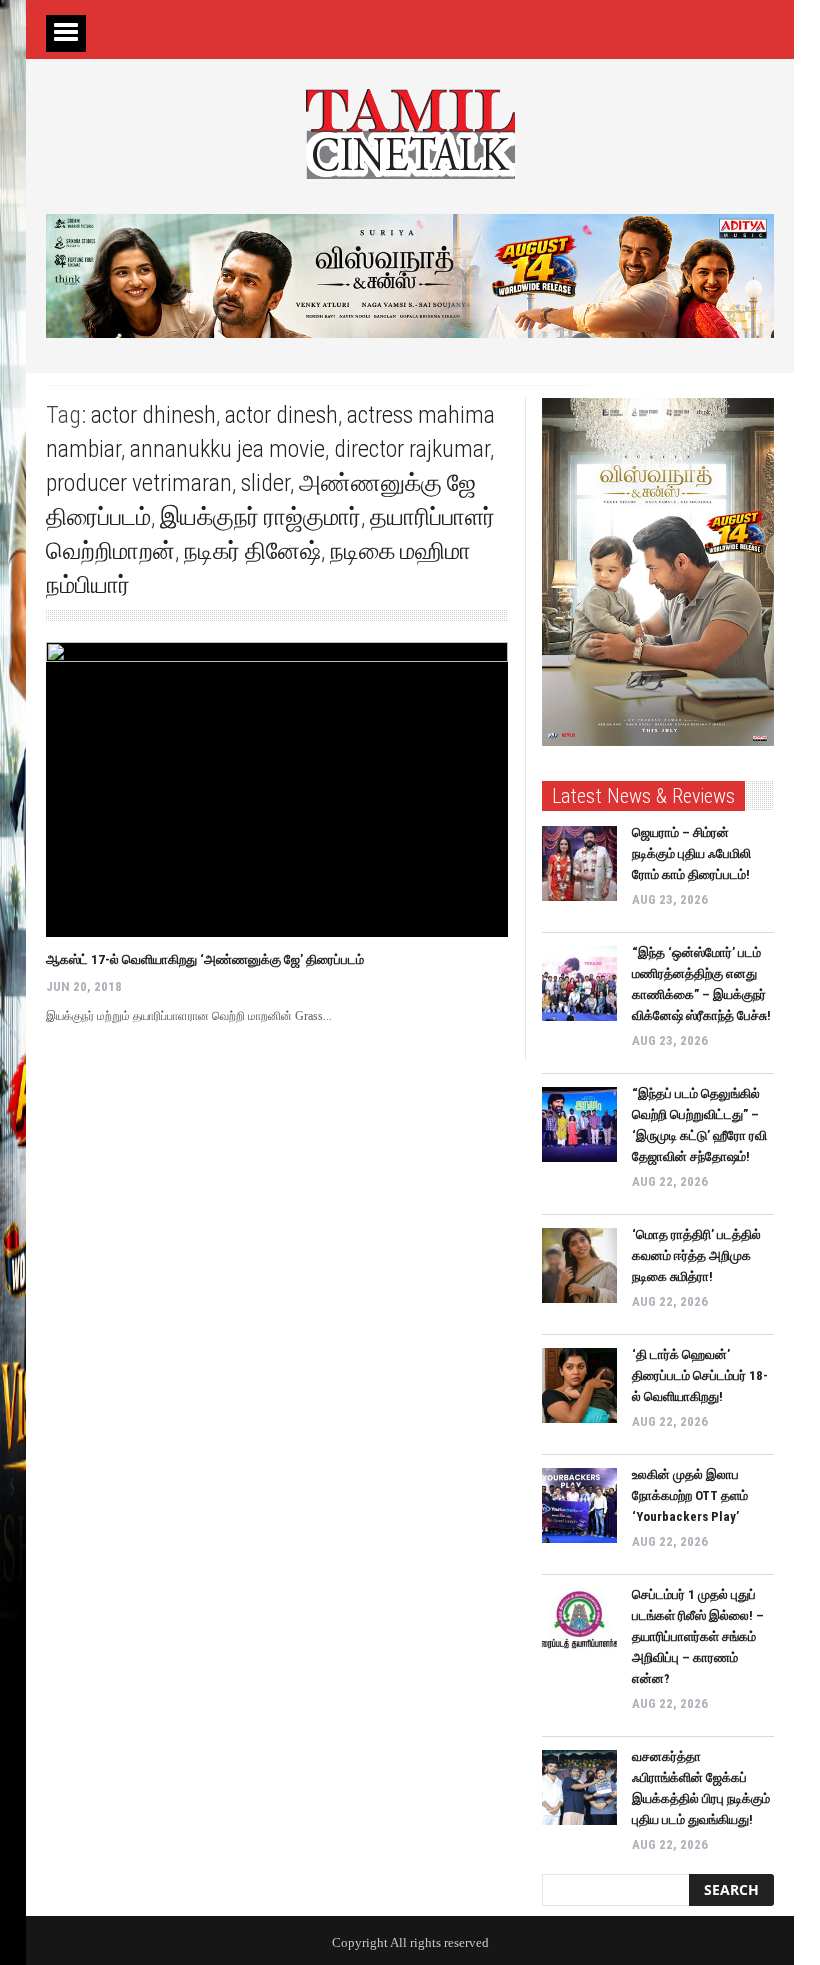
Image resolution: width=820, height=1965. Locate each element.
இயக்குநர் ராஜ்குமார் (260, 517)
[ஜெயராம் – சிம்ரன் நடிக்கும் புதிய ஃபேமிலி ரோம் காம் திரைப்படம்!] (579, 863)
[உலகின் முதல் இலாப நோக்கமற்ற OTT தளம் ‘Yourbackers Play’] (579, 1505)
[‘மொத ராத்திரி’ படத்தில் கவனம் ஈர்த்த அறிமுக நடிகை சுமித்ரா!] (579, 1265)
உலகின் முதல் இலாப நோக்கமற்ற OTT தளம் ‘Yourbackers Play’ (690, 1495)
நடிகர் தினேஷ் (252, 551)
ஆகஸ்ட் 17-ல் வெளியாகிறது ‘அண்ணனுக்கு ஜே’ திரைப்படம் (205, 959)
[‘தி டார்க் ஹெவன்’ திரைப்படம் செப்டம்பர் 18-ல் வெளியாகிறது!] (579, 1385)
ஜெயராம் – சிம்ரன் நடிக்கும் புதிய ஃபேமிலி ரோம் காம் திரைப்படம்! (691, 853)
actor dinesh (281, 415)
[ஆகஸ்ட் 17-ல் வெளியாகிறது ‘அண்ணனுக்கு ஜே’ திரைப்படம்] (277, 789)
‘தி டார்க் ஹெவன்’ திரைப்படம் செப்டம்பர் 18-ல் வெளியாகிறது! (700, 1375)
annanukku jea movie (227, 449)
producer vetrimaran (139, 483)
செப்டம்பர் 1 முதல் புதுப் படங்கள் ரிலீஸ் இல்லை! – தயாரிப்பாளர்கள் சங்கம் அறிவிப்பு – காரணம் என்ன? (698, 1636)
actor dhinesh (153, 415)
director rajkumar (412, 449)
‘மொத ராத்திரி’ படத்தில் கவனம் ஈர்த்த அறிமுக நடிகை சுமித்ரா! (696, 1255)
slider (265, 483)
